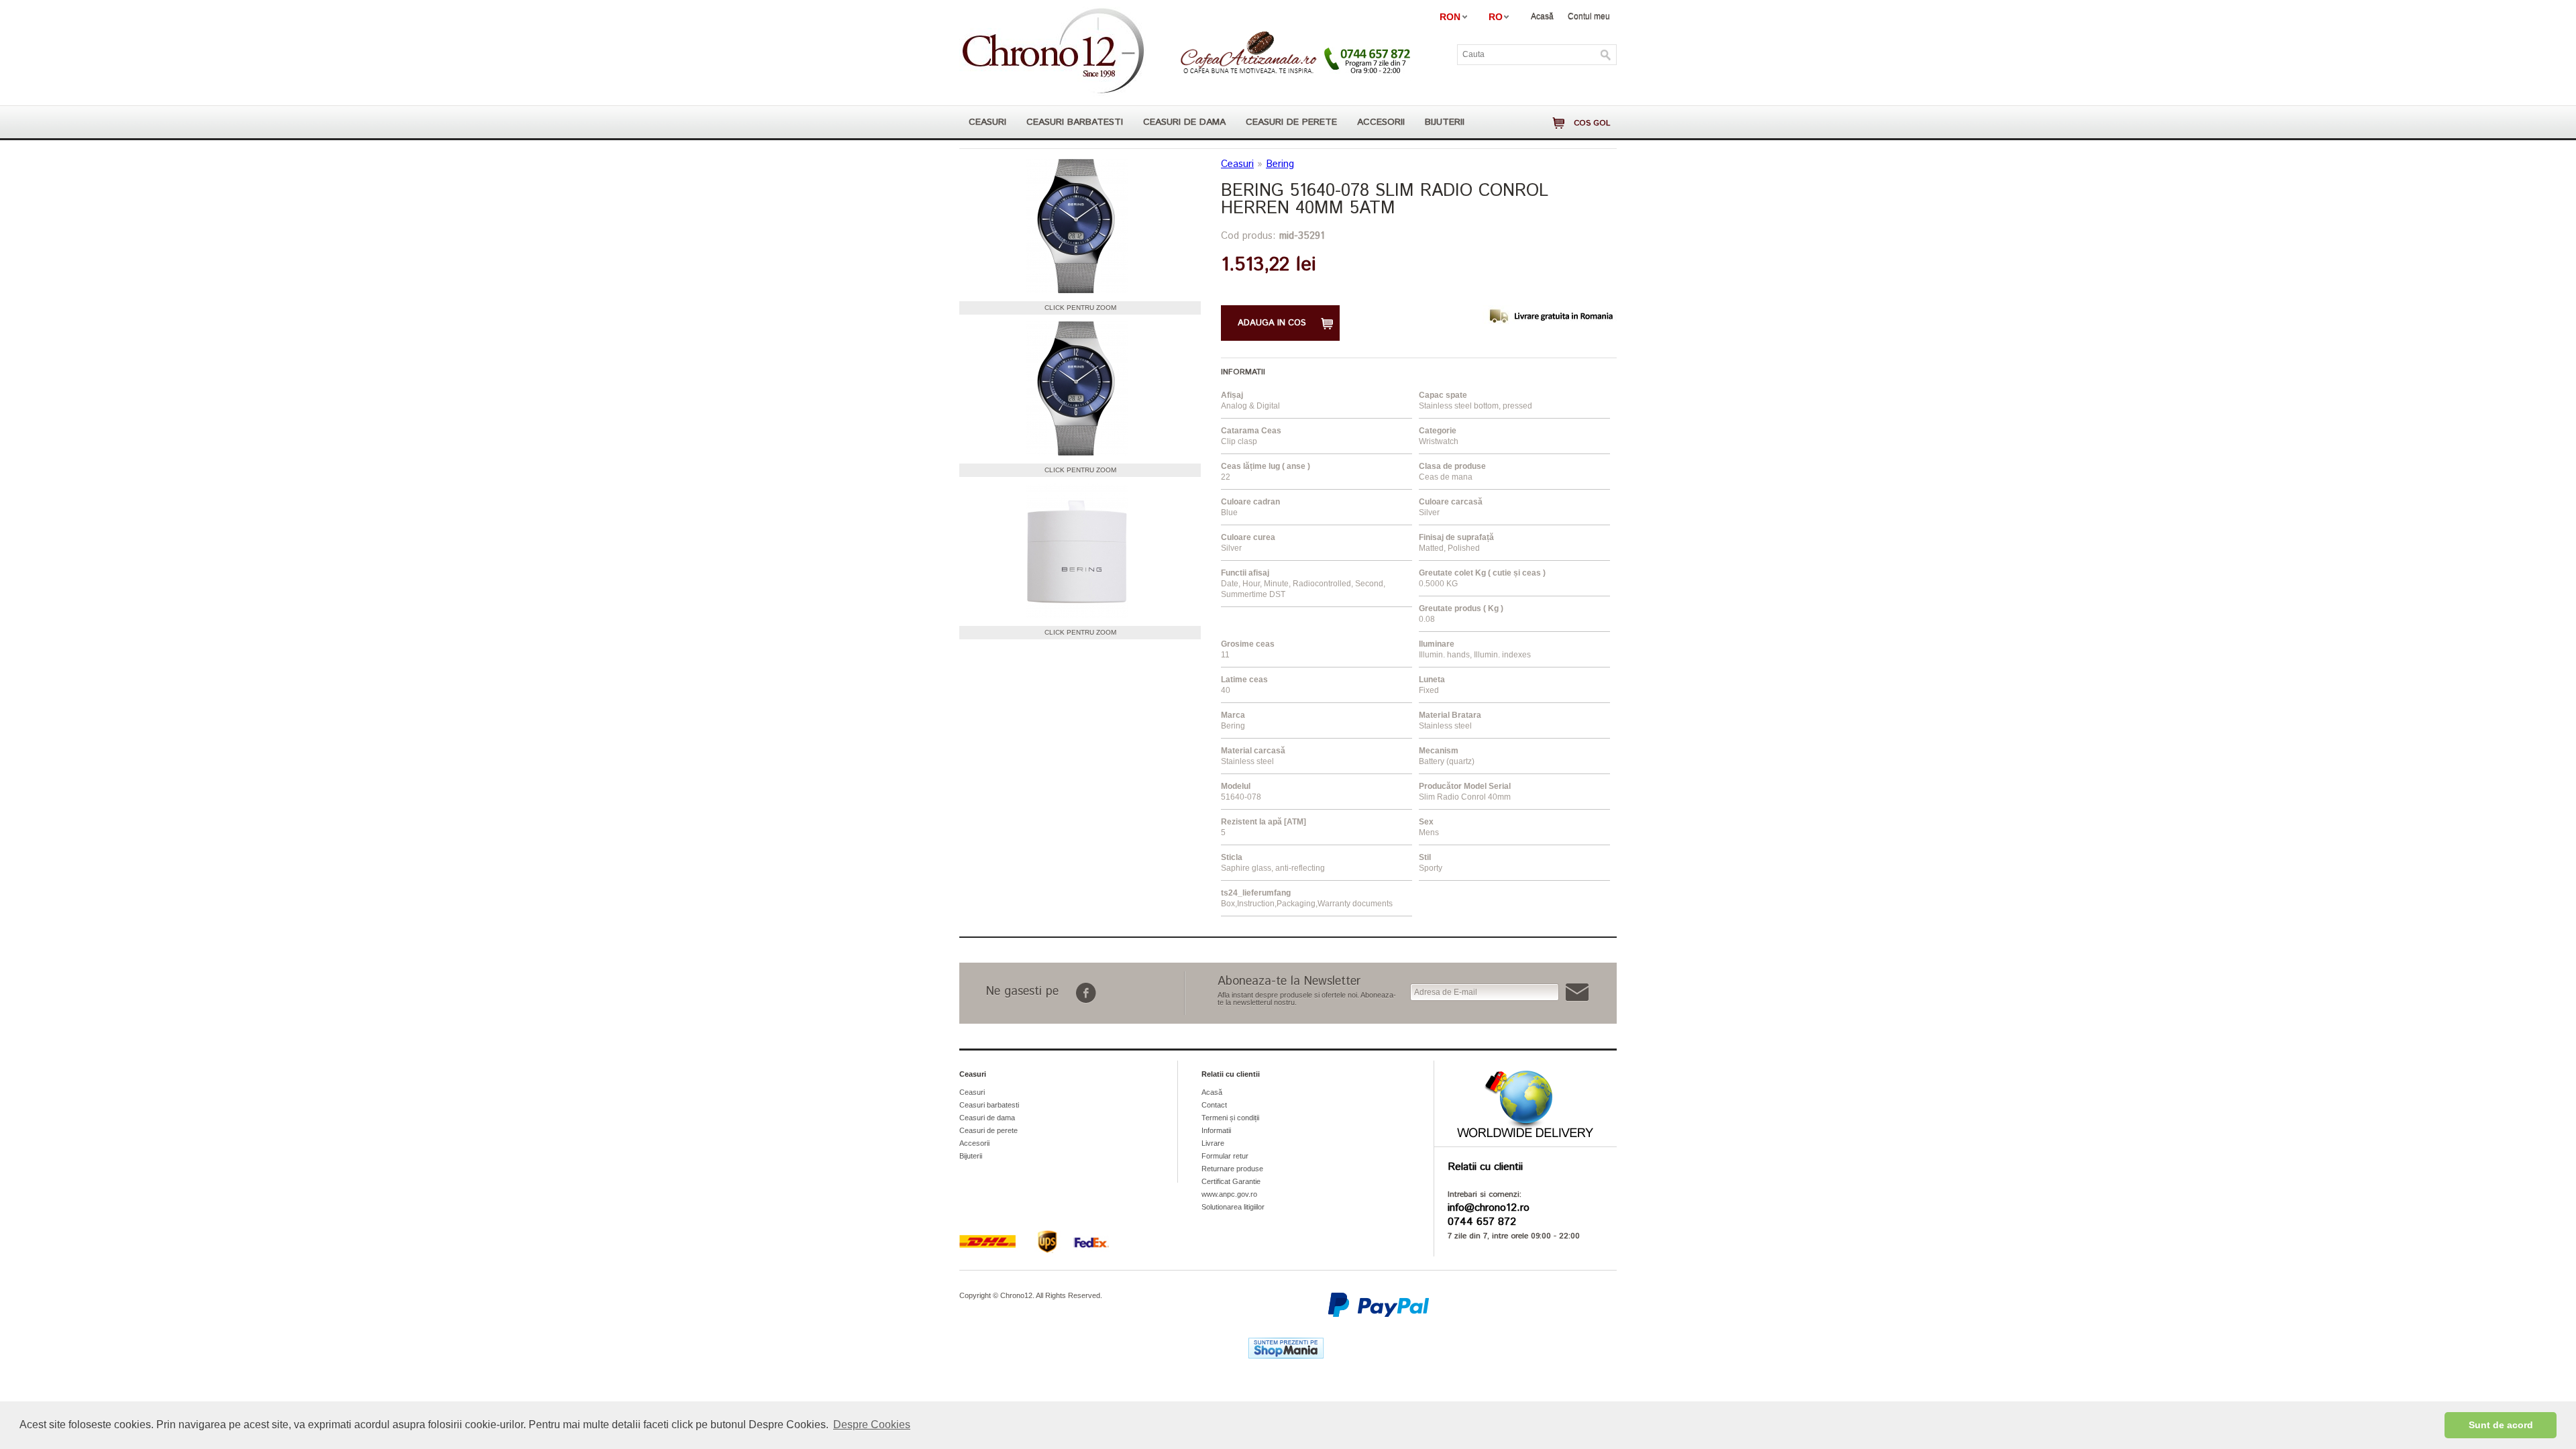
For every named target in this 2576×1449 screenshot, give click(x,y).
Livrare (1213, 1143)
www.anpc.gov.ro (1229, 1194)
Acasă (1542, 16)
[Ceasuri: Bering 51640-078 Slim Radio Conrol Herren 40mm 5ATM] (1077, 227)
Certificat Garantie (1231, 1181)
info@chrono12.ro (1489, 1208)
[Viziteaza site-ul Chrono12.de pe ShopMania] (1286, 1356)
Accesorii (1381, 122)
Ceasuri (987, 122)
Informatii (1216, 1130)
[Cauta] (1606, 55)
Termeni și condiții (1230, 1118)
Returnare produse (1232, 1169)
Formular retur (1225, 1156)
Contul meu (1589, 16)
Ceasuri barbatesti (1075, 122)
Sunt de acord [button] (2501, 1425)
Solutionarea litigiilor (1233, 1207)
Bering (1280, 164)
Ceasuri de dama (1184, 122)
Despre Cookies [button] (872, 1425)
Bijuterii (1445, 122)
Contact (1214, 1105)
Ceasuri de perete (1291, 122)
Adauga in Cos (1272, 323)
